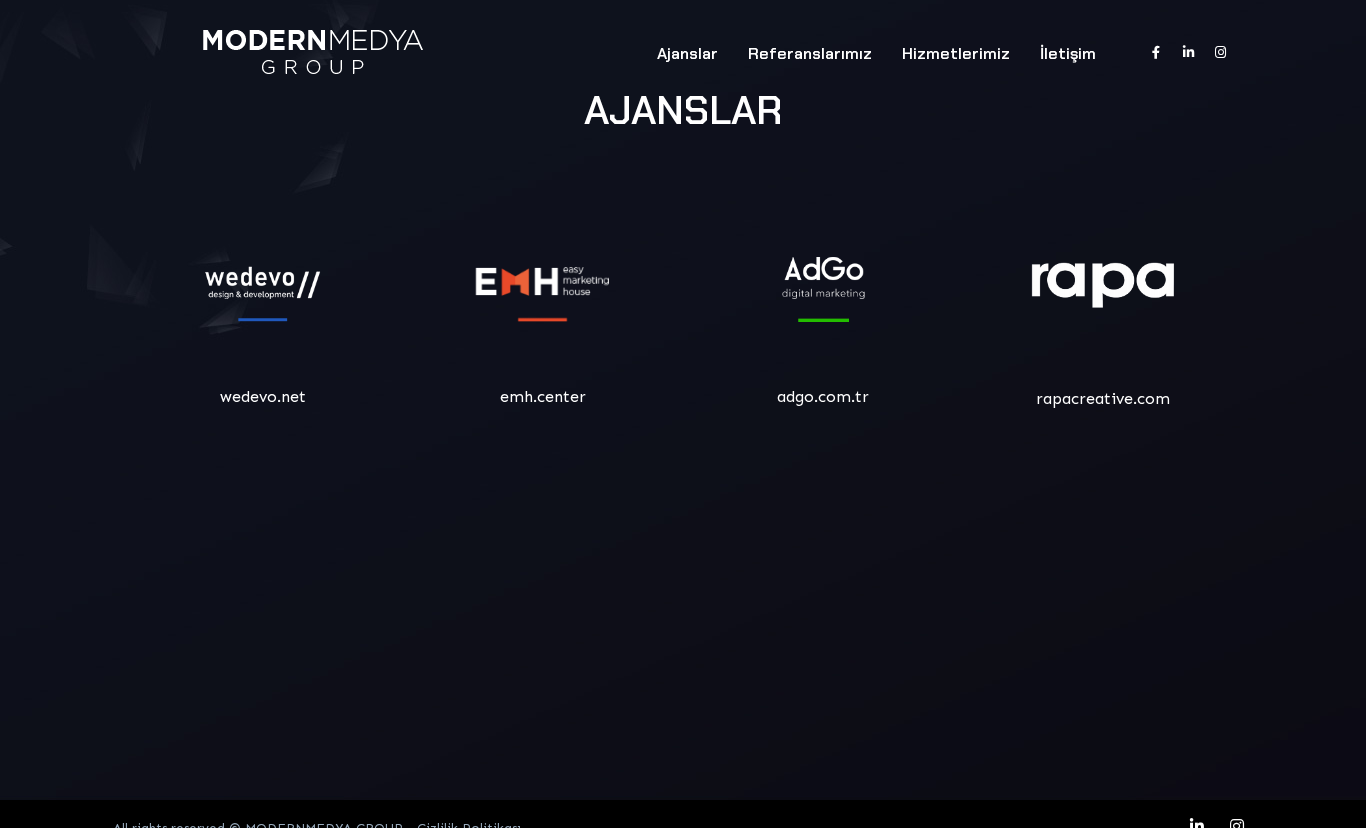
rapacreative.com (1103, 398)
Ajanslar (687, 53)
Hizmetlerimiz (956, 53)
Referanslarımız (810, 53)
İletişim (1068, 53)
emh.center (543, 396)
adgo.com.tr (823, 396)
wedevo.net (263, 396)
